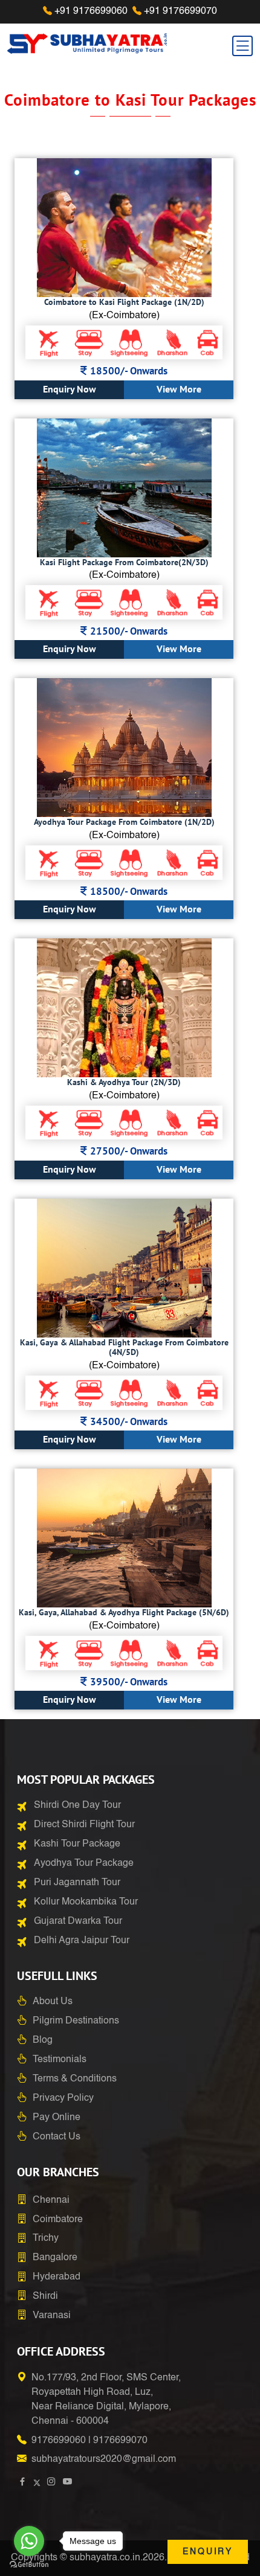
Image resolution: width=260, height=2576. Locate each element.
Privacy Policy (63, 2098)
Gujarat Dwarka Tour (78, 1921)
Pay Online (57, 2118)
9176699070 (120, 2441)
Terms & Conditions (75, 2079)
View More (179, 389)
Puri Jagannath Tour (77, 1883)
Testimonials (60, 2060)
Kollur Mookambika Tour (86, 1902)
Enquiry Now (70, 389)
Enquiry (208, 2552)
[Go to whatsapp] (29, 2541)
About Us (53, 2002)
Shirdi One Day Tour (77, 1805)
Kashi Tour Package (77, 1844)
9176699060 (59, 2441)
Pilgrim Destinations (76, 2021)
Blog (43, 2040)
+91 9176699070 (180, 11)
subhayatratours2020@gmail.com (104, 2459)
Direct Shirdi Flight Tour (84, 1825)
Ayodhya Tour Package (84, 1863)
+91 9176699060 (91, 11)
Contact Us (57, 2137)
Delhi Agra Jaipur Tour (82, 1941)
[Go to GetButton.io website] (29, 2564)
